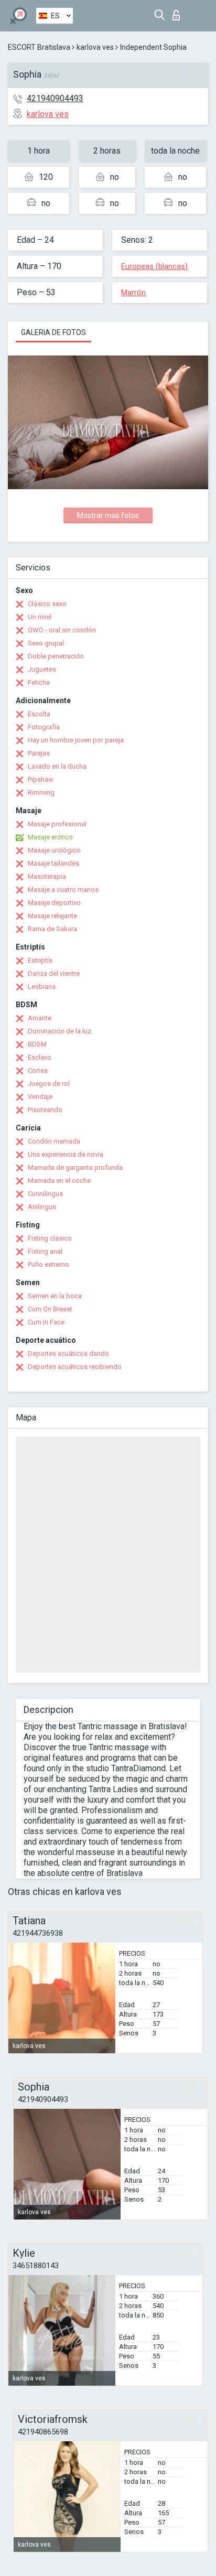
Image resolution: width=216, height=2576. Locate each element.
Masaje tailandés (53, 863)
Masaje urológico (54, 850)
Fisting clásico (50, 1238)
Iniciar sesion (179, 12)
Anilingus (42, 1207)
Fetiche (39, 682)
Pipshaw (41, 779)
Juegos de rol (49, 1084)
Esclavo (40, 1057)
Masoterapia (47, 876)
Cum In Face (46, 1322)
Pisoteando (45, 1110)
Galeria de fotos (53, 332)
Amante (40, 1018)
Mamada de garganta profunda (75, 1167)
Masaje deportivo (54, 903)
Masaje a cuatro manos (63, 890)
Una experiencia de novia (66, 1154)
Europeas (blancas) (154, 266)
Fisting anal (45, 1251)
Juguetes (42, 669)
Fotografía (44, 727)
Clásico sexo (47, 604)
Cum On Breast (50, 1309)
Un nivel (40, 617)
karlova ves (95, 47)
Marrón (133, 293)
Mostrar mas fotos (108, 515)
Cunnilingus (45, 1194)
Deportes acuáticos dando (68, 1354)
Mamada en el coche (59, 1181)
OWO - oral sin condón (62, 630)
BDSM (37, 1044)
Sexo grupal (46, 643)
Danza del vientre (54, 973)
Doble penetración (56, 656)
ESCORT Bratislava (39, 47)
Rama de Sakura (52, 929)
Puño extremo (48, 1264)
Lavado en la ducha (57, 766)
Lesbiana (42, 987)
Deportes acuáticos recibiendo (75, 1367)
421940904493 (55, 98)
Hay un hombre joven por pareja (76, 740)
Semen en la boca (55, 1296)
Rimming (41, 793)
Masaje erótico (50, 837)
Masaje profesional (57, 824)
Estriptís (40, 960)
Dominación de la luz (60, 1031)
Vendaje (40, 1097)
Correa (38, 1070)
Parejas (39, 753)
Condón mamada (54, 1141)
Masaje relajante (52, 916)
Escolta (39, 714)
